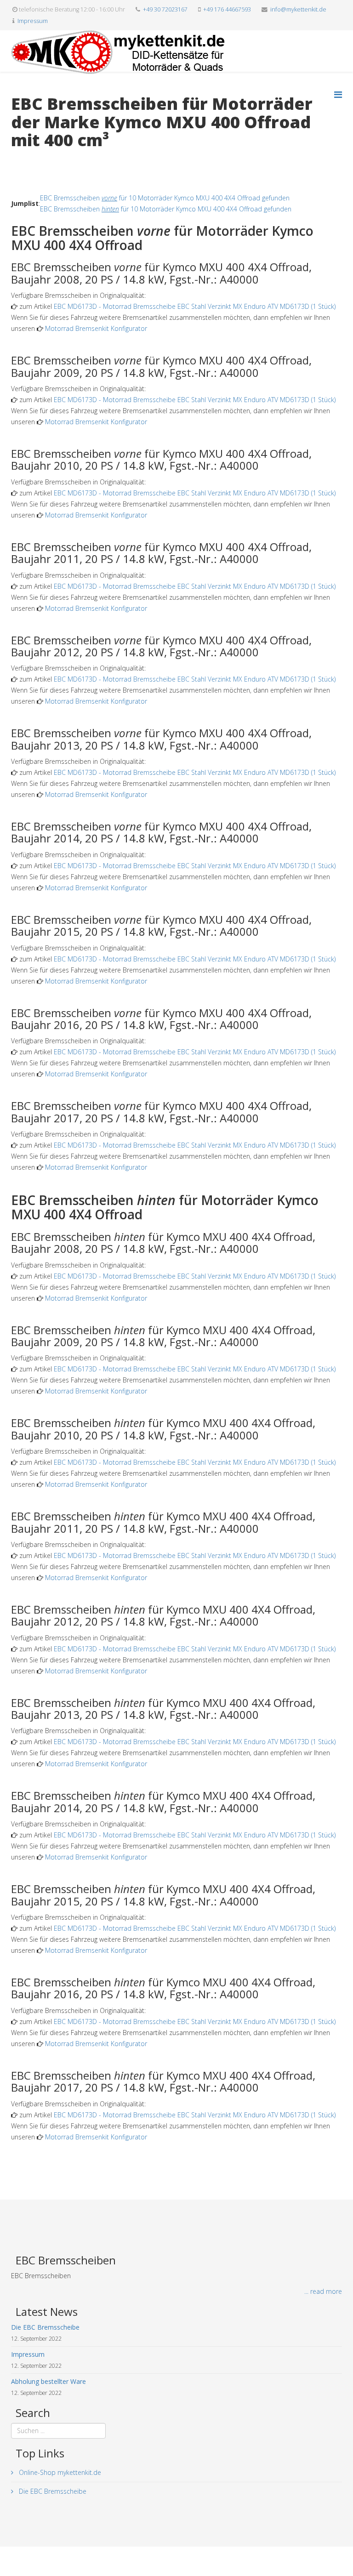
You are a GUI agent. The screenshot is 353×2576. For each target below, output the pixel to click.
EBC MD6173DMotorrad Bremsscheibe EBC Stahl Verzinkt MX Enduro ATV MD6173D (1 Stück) (195, 306)
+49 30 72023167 (165, 9)
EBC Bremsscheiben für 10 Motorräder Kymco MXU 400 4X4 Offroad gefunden (165, 198)
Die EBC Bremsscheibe (52, 2491)
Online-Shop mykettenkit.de (59, 2472)
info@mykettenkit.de (298, 9)
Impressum (33, 21)
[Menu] (338, 94)
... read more (323, 2291)
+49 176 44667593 (227, 9)
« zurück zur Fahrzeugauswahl (55, 159)
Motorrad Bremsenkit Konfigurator (96, 328)
